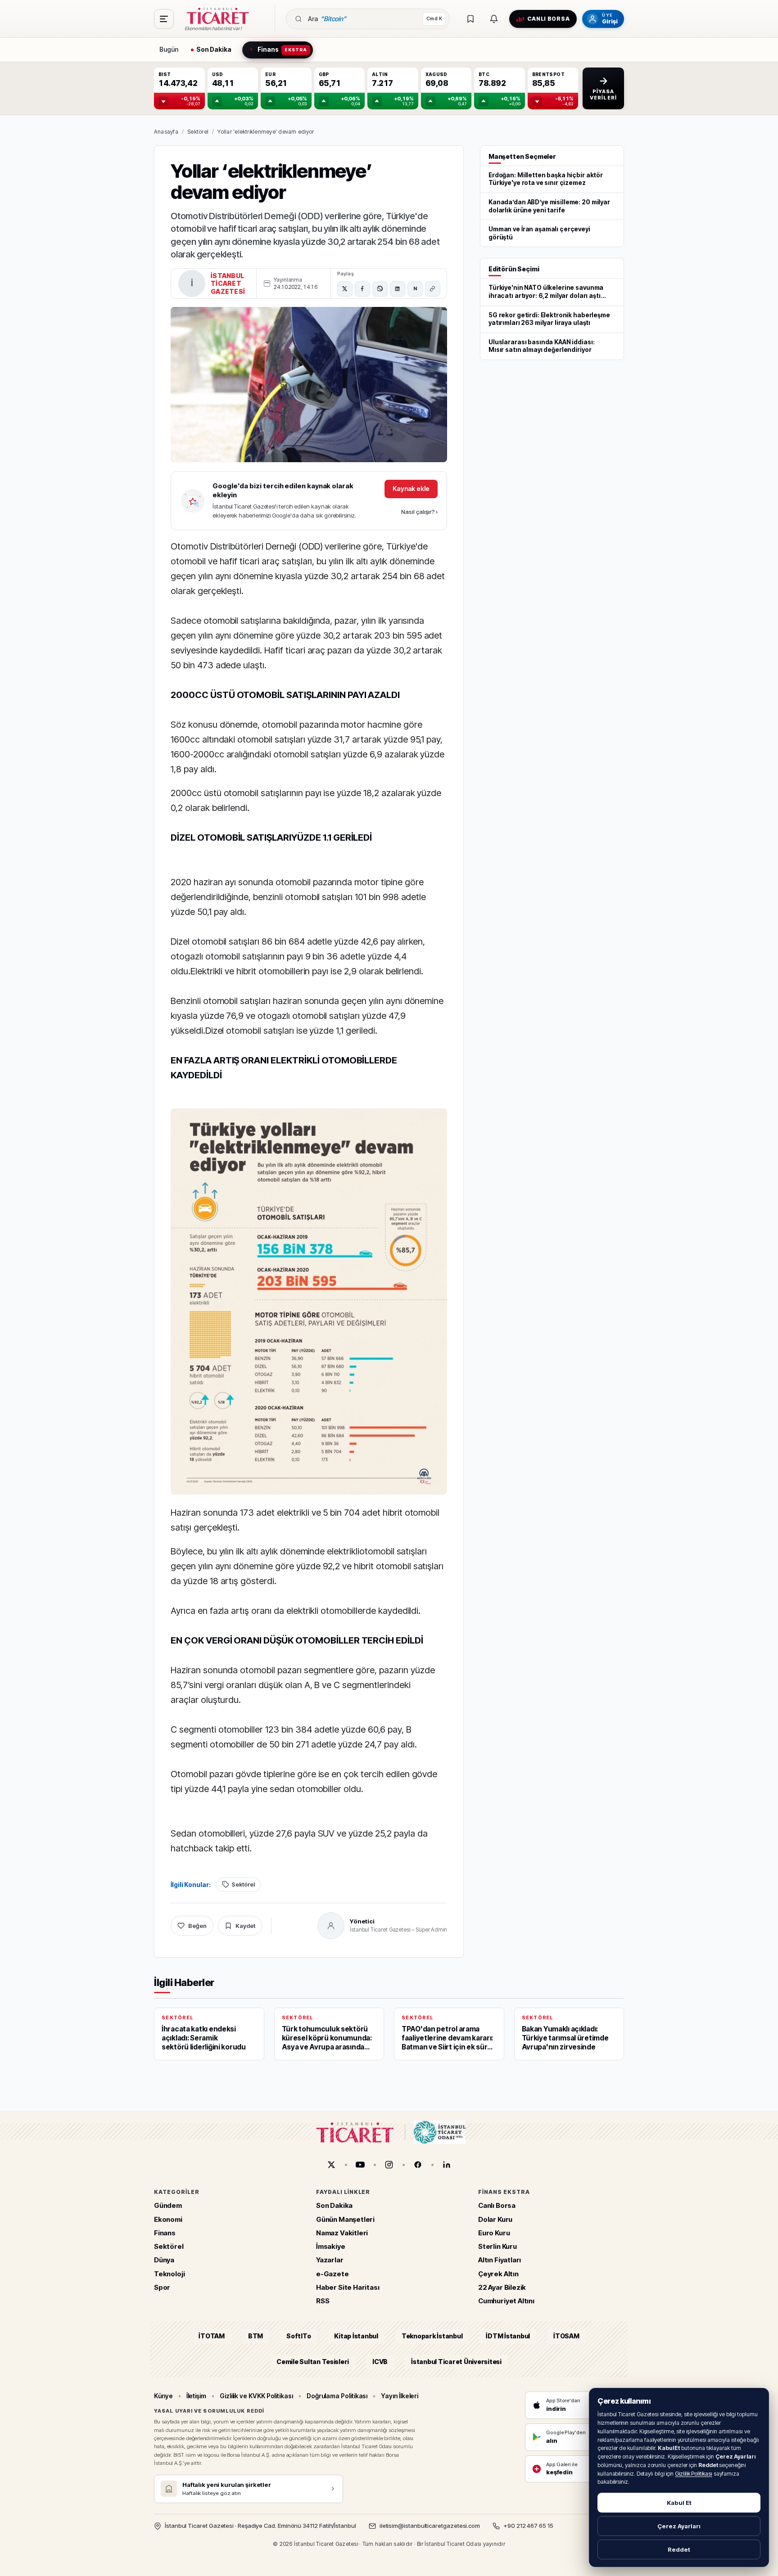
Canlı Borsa (497, 2205)
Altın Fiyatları (500, 2260)
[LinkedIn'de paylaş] (398, 289)
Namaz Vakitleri (342, 2233)
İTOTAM (212, 2336)
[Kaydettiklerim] (470, 19)
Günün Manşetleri (345, 2219)
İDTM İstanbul (508, 2336)
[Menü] (164, 19)
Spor (162, 2287)
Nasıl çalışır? (419, 512)
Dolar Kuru (495, 2219)
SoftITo (299, 2336)
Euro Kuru (494, 2233)
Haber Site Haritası (348, 2287)
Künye (163, 2396)
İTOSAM (566, 2336)
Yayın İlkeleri (400, 2396)
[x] (331, 2165)
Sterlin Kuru (498, 2246)
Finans (165, 2233)
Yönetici (362, 1921)
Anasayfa (166, 132)
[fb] (418, 2165)
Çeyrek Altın (498, 2273)
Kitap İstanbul (356, 2336)
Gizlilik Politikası (694, 2474)
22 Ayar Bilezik (502, 2287)
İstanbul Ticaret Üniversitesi (456, 2361)
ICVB (380, 2361)
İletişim (196, 2396)
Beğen (197, 1926)
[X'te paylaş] (345, 289)
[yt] (360, 2165)
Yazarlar (330, 2260)
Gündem (168, 2205)
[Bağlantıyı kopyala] (433, 289)
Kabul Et (679, 2503)
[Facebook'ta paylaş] (362, 289)
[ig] (389, 2165)
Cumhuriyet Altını (506, 2301)
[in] (447, 2165)
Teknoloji (169, 2273)
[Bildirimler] (494, 19)
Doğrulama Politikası (337, 2396)
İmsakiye (331, 2246)
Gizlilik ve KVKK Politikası (256, 2396)
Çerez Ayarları (679, 2526)
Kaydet (245, 1926)
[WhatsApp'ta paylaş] (380, 289)
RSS (323, 2301)
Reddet (679, 2549)
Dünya (164, 2260)
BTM (256, 2336)
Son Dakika (334, 2205)
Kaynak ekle (411, 489)
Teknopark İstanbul (432, 2336)
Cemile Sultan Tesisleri (313, 2361)
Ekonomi (168, 2219)
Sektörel (198, 132)
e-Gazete (332, 2273)
